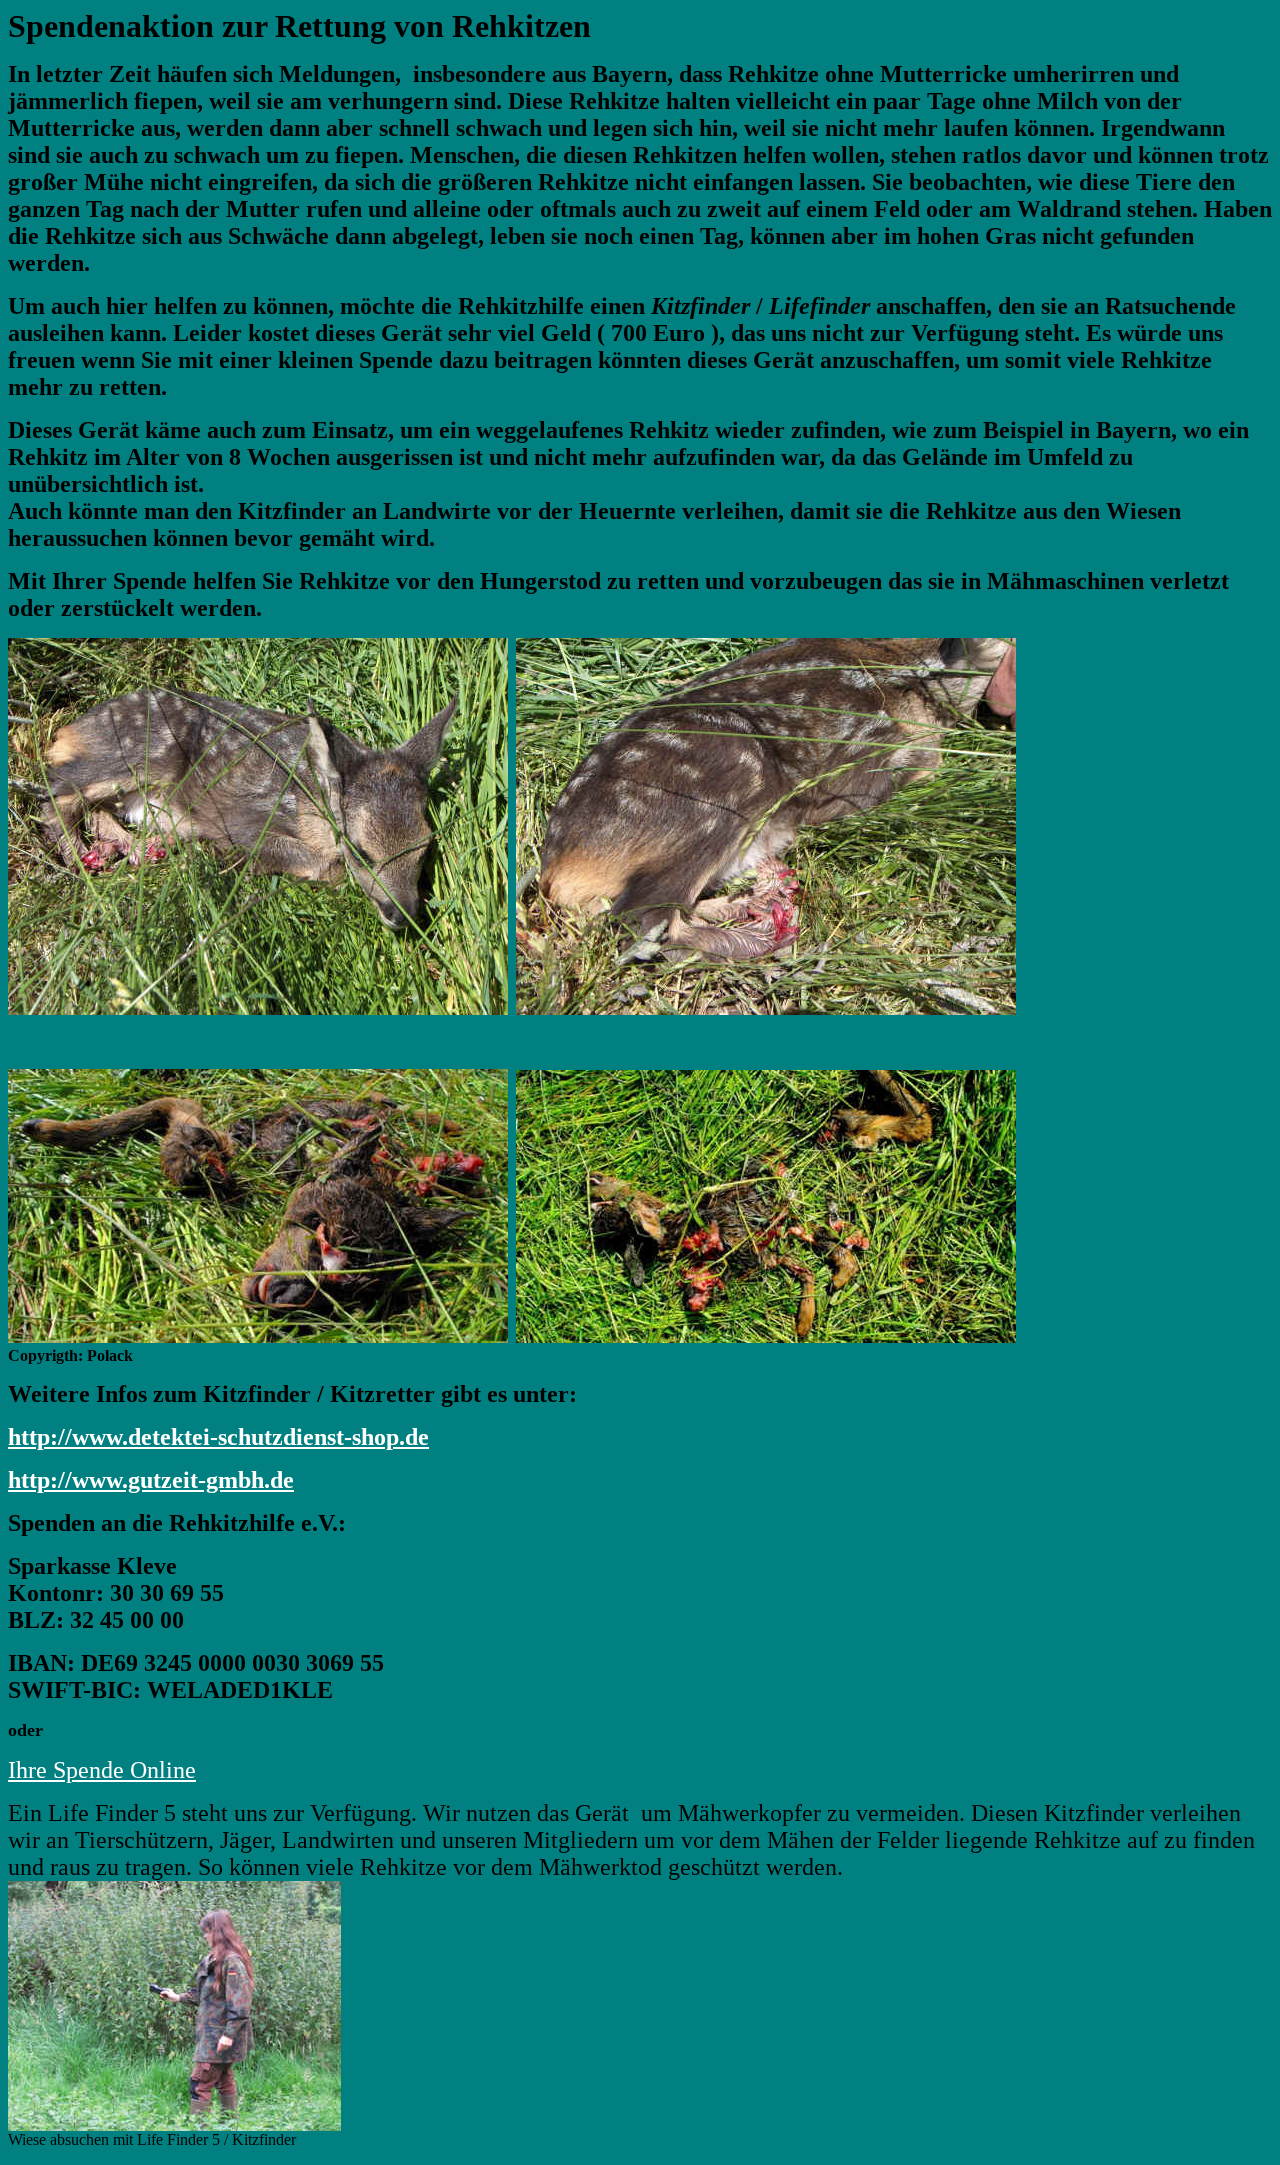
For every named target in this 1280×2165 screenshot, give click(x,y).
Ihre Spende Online (102, 1770)
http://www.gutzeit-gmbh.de (151, 1480)
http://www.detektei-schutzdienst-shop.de (218, 1437)
